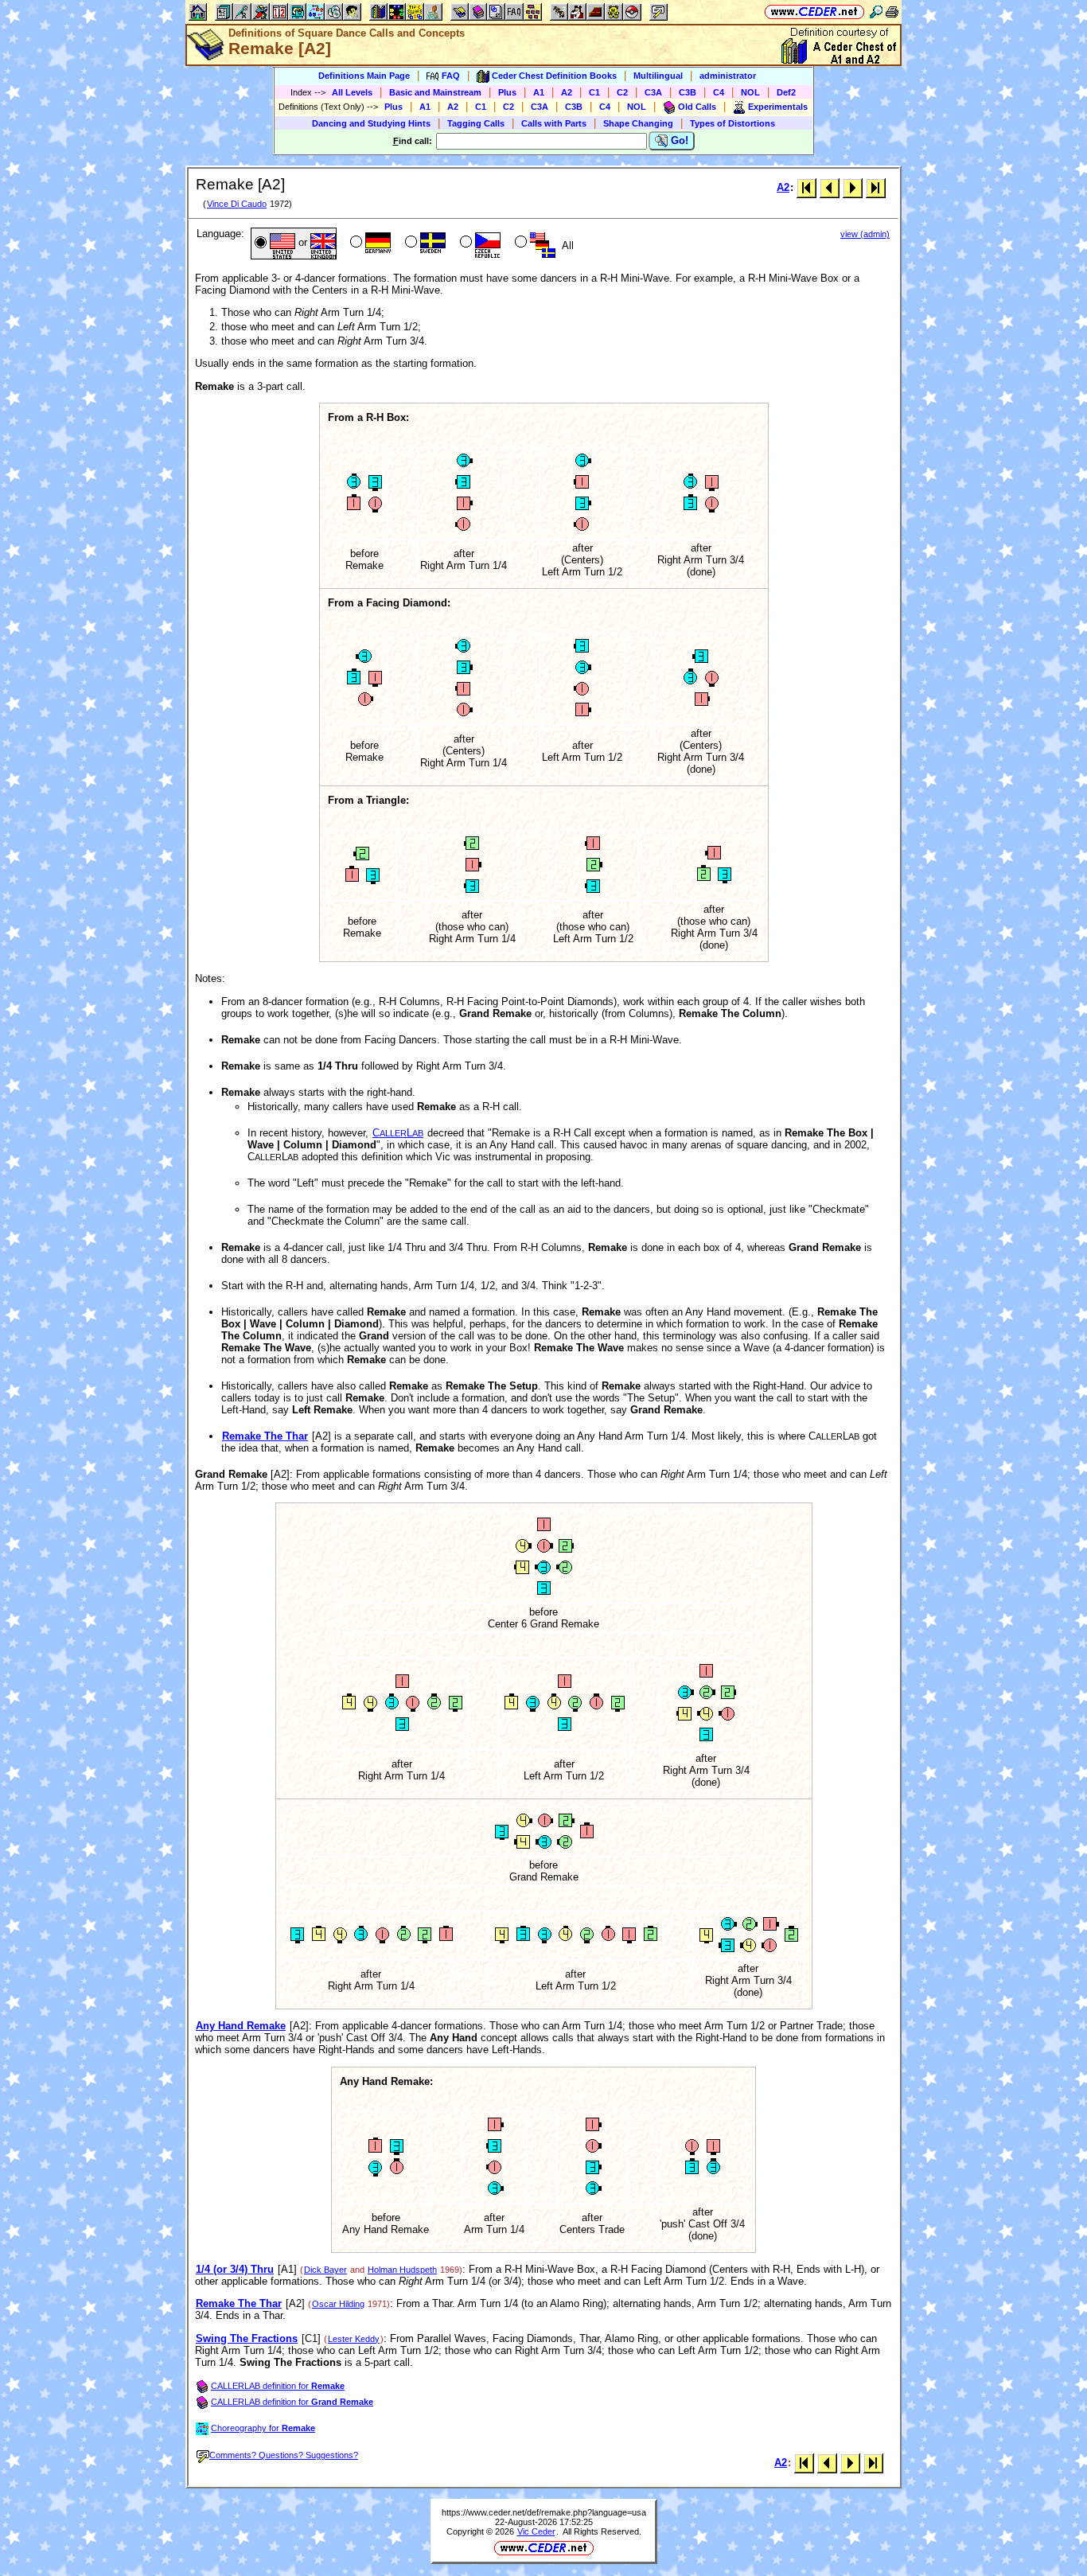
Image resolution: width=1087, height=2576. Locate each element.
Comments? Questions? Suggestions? (284, 2455)
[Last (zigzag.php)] (876, 187)
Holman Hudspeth (402, 2270)
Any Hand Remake (241, 2026)
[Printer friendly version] (892, 12)
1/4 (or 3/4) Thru (235, 2269)
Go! (678, 140)
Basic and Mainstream (435, 92)
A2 (567, 92)
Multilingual (658, 76)
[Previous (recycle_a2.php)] (830, 187)
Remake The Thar (265, 1436)
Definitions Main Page (364, 76)
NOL (750, 92)
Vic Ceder (536, 2531)
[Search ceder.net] (876, 12)
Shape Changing (638, 123)
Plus (507, 92)
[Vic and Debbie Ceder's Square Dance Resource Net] (814, 12)
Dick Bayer (325, 2270)
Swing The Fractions (247, 2338)
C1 (594, 92)
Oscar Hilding (338, 2304)
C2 (622, 92)
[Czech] (479, 244)
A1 (539, 92)
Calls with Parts (554, 123)
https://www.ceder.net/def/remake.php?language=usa (544, 2512)
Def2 (786, 92)
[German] (369, 244)
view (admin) (865, 234)
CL (398, 1133)
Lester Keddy (354, 2339)
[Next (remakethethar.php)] (853, 187)
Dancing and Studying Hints (371, 123)
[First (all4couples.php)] (806, 187)
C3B (688, 92)
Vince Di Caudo (237, 204)
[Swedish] (424, 244)
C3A (653, 92)
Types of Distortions (732, 123)
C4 (719, 92)
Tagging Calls (476, 123)
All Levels (352, 92)
